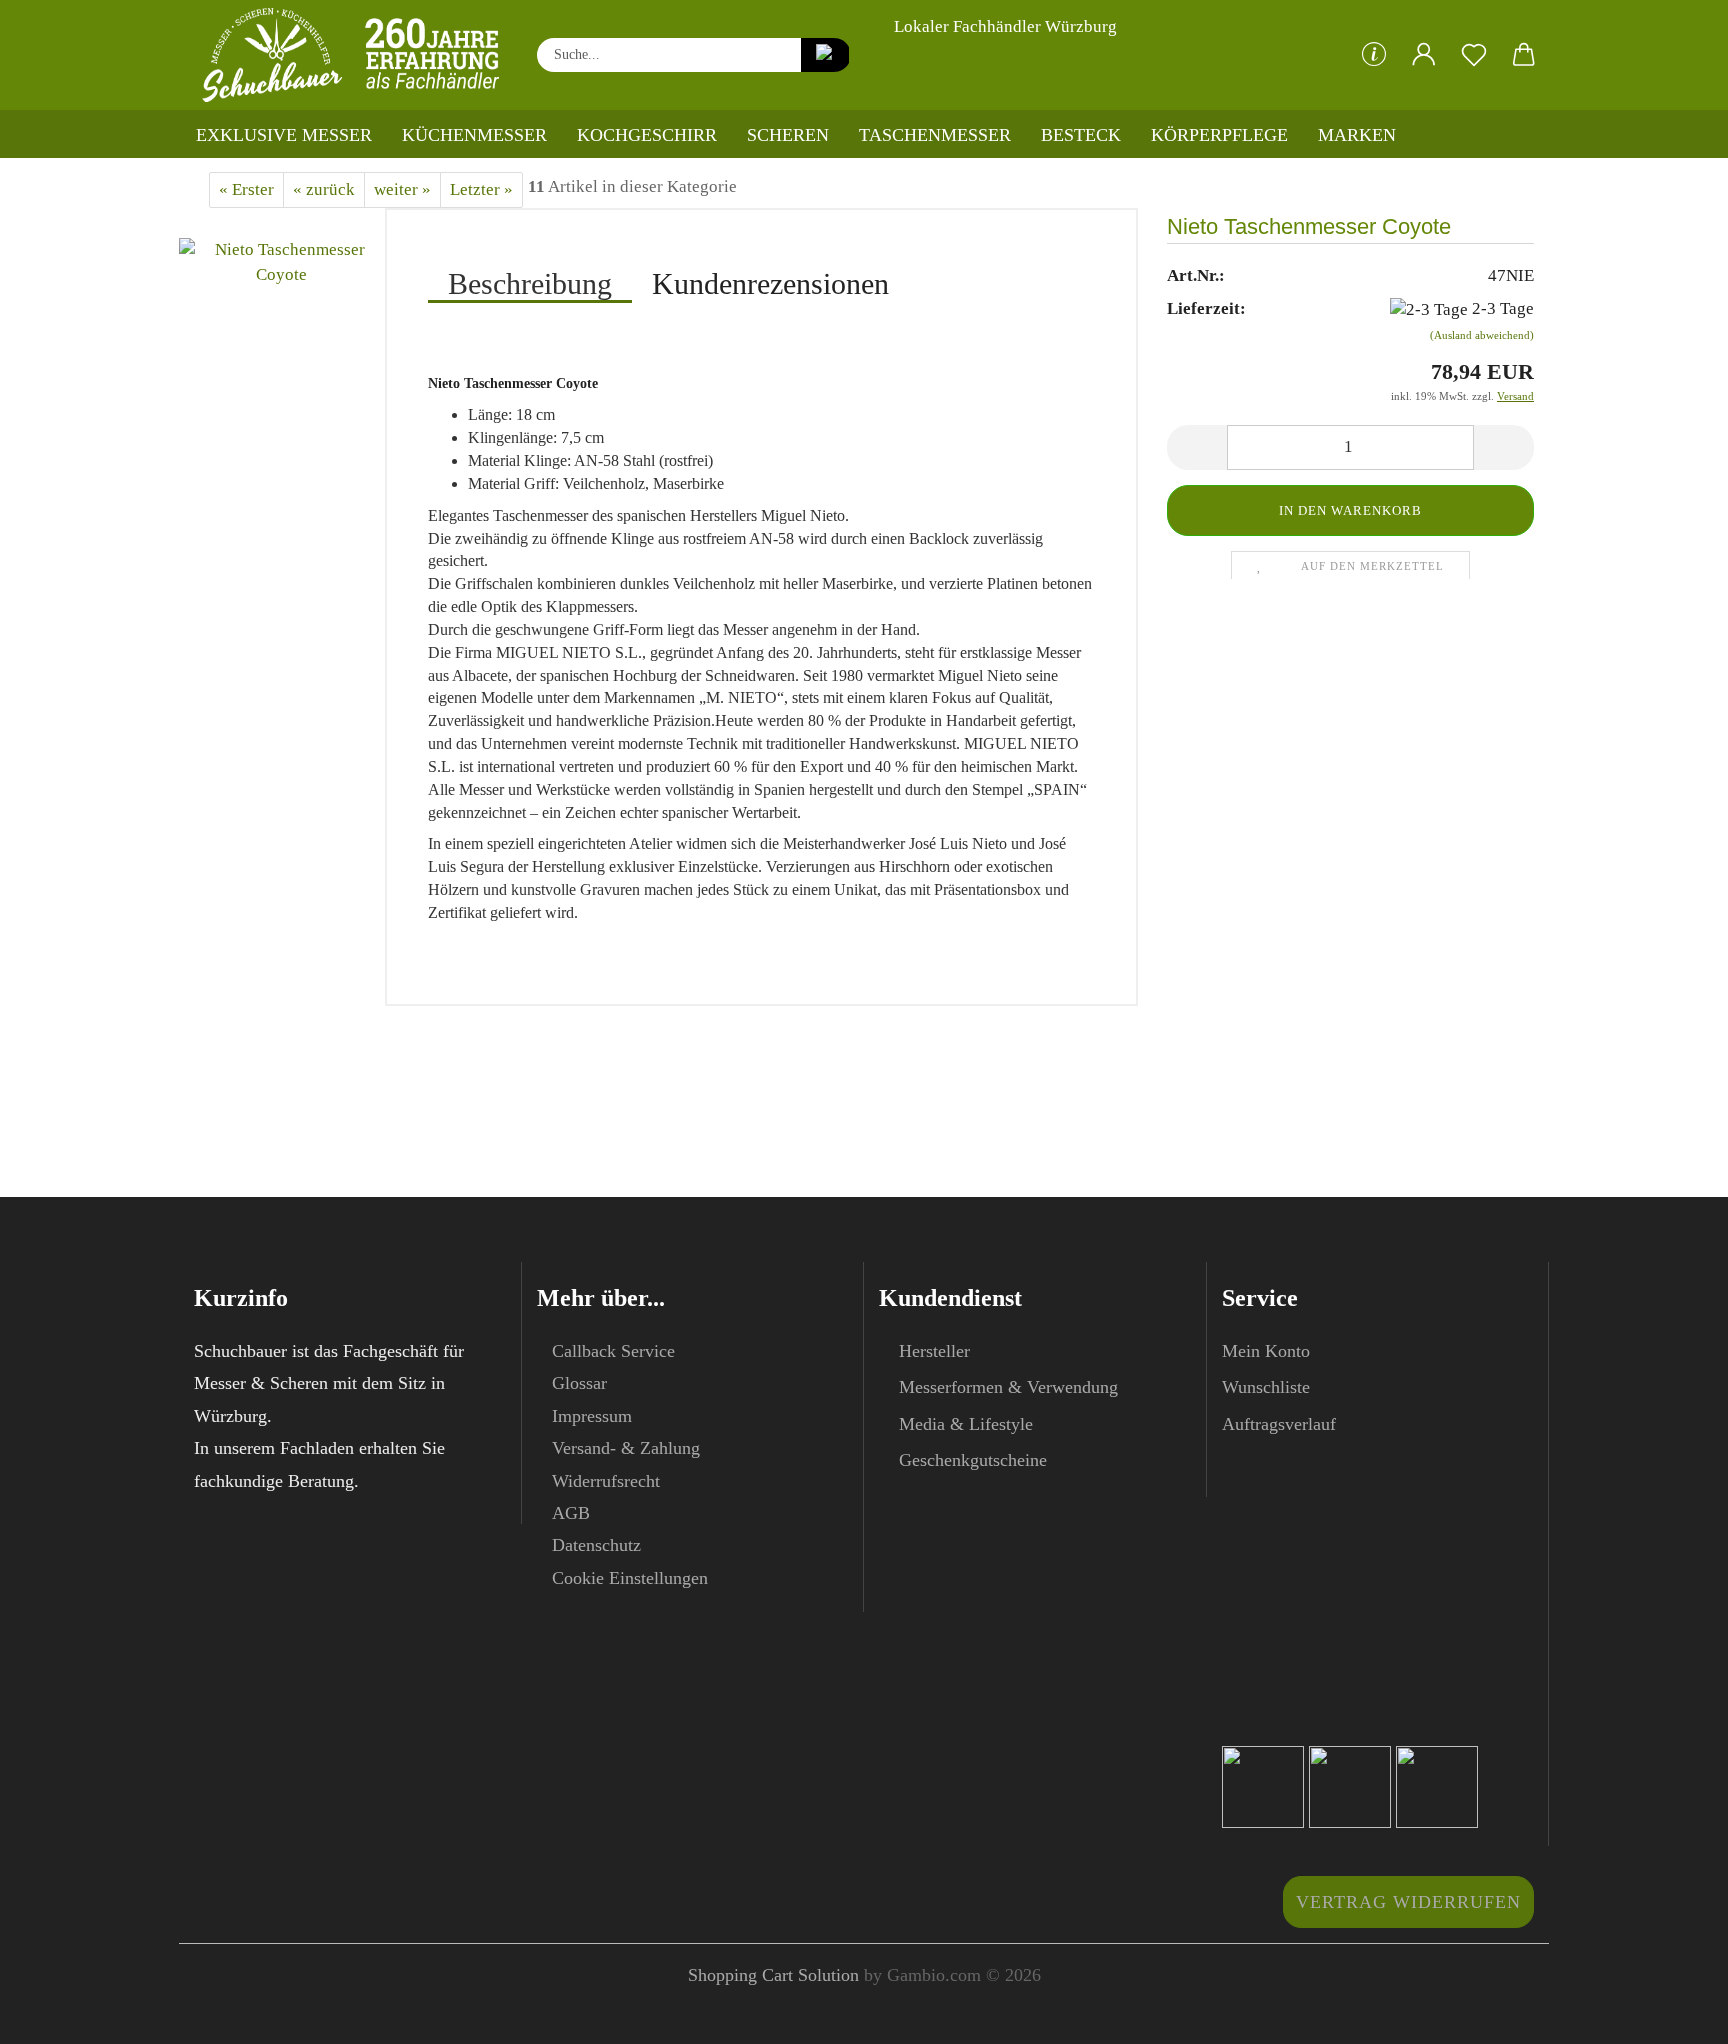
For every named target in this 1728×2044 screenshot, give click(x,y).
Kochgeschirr (647, 135)
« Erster (246, 189)
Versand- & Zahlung (626, 1448)
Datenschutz (596, 1545)
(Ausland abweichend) (1482, 335)
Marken (1357, 135)
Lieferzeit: (1206, 308)
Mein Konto (1266, 1351)
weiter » (402, 189)
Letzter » (481, 189)
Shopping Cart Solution (773, 1975)
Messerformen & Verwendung (1008, 1387)
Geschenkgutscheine (973, 1460)
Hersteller (934, 1351)
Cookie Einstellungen (630, 1578)
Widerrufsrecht (606, 1481)
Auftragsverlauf (1279, 1424)
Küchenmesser (474, 135)
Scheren (788, 135)
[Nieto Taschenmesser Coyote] (282, 260)
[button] (1424, 55)
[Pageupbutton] (1673, 2014)
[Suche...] (826, 55)
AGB (571, 1513)
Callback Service (613, 1351)
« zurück (324, 189)
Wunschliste (1266, 1387)
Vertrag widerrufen (1408, 1902)
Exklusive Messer (284, 135)
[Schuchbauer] (350, 55)
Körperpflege (1219, 135)
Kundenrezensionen (770, 283)
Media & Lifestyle (966, 1424)
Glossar (579, 1383)
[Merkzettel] (1474, 55)
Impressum (592, 1416)
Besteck (1081, 135)
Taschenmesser (935, 135)
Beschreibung (530, 283)
